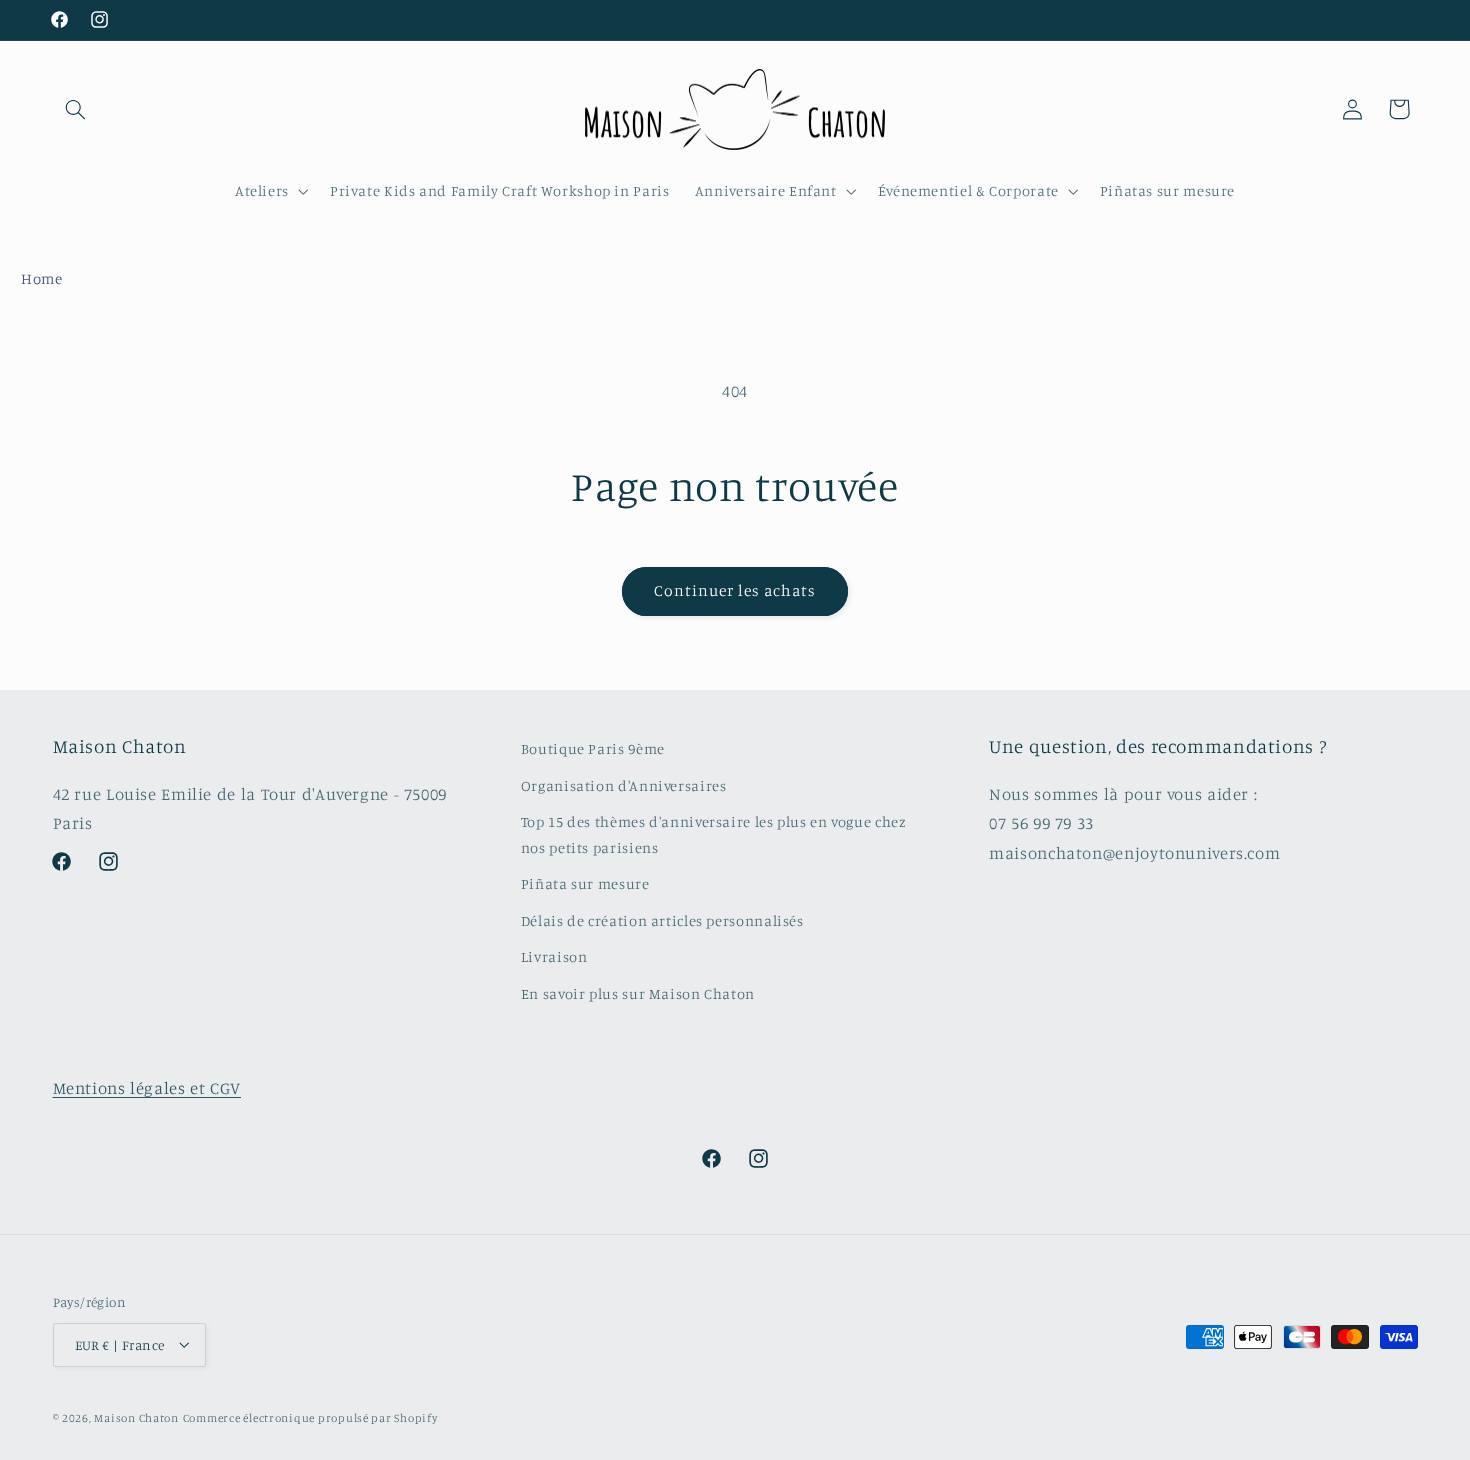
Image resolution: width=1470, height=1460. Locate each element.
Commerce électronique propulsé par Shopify (310, 1417)
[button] (76, 109)
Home (42, 278)
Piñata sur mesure (585, 883)
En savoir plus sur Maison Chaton (638, 992)
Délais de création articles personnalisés (662, 919)
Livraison (554, 955)
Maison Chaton (136, 1417)
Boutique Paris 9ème (593, 748)
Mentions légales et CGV (147, 1088)
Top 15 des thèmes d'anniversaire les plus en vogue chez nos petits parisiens (714, 833)
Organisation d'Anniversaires (624, 784)
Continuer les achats (735, 590)
